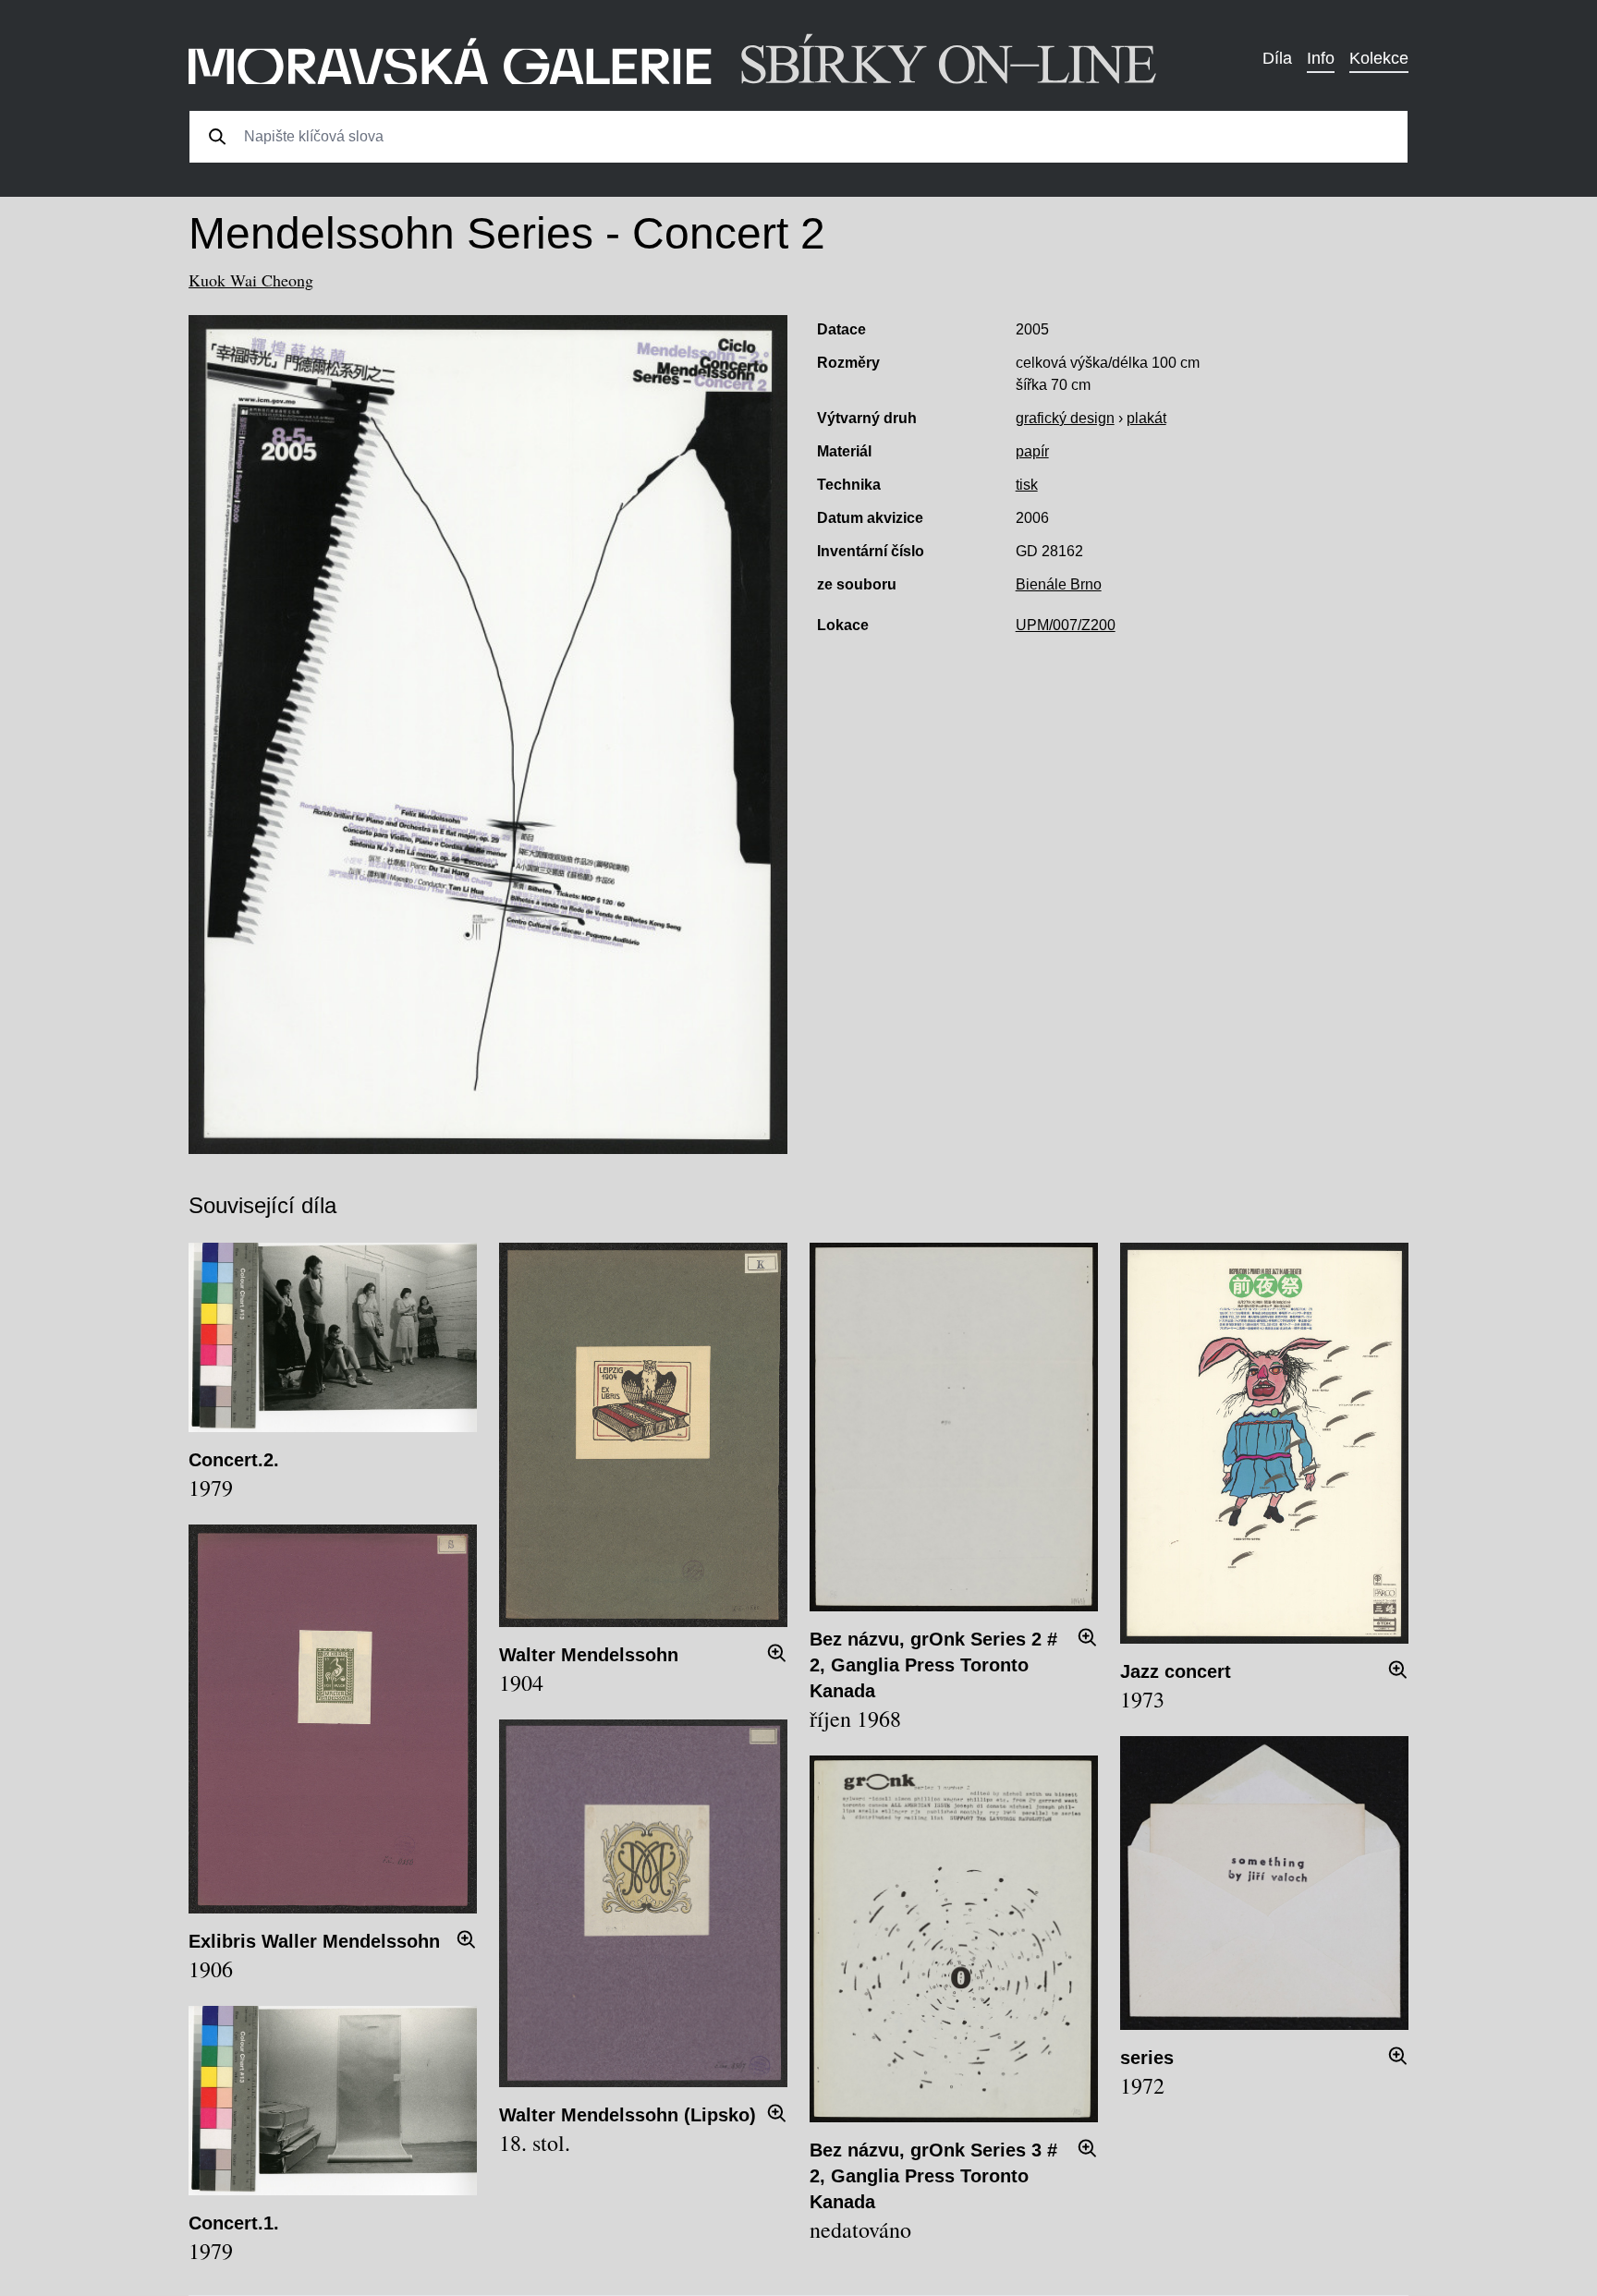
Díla (1277, 58)
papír (1032, 451)
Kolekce (1379, 58)
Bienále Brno (1059, 584)
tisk (1027, 485)
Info (1321, 58)
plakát (1146, 418)
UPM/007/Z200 (1066, 625)
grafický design (1065, 418)
